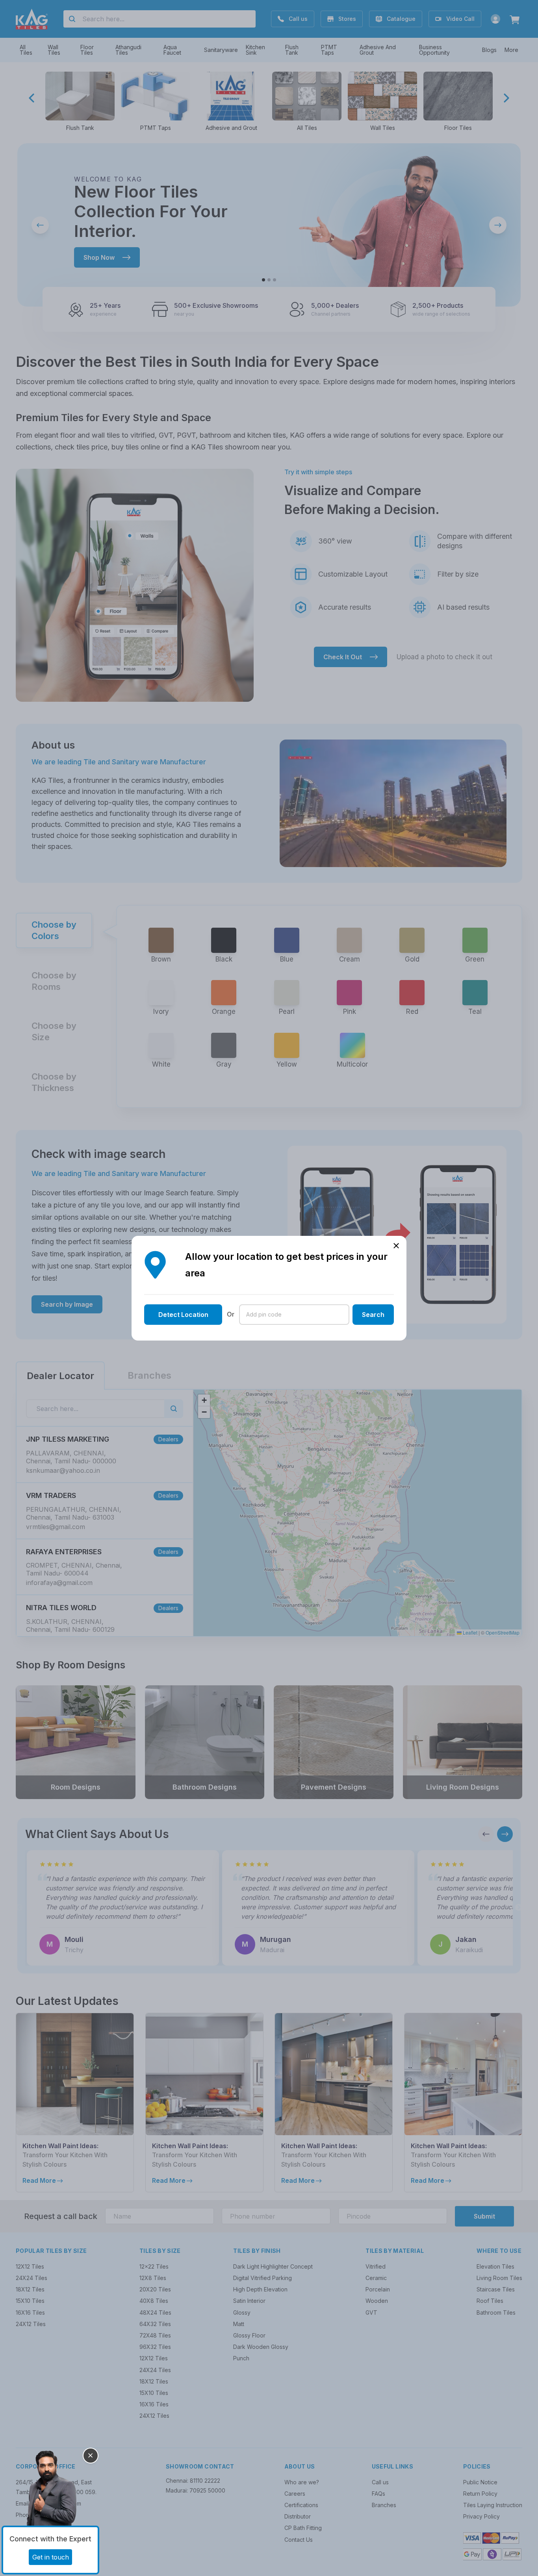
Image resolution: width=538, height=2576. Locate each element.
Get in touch (51, 2557)
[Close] (91, 2456)
